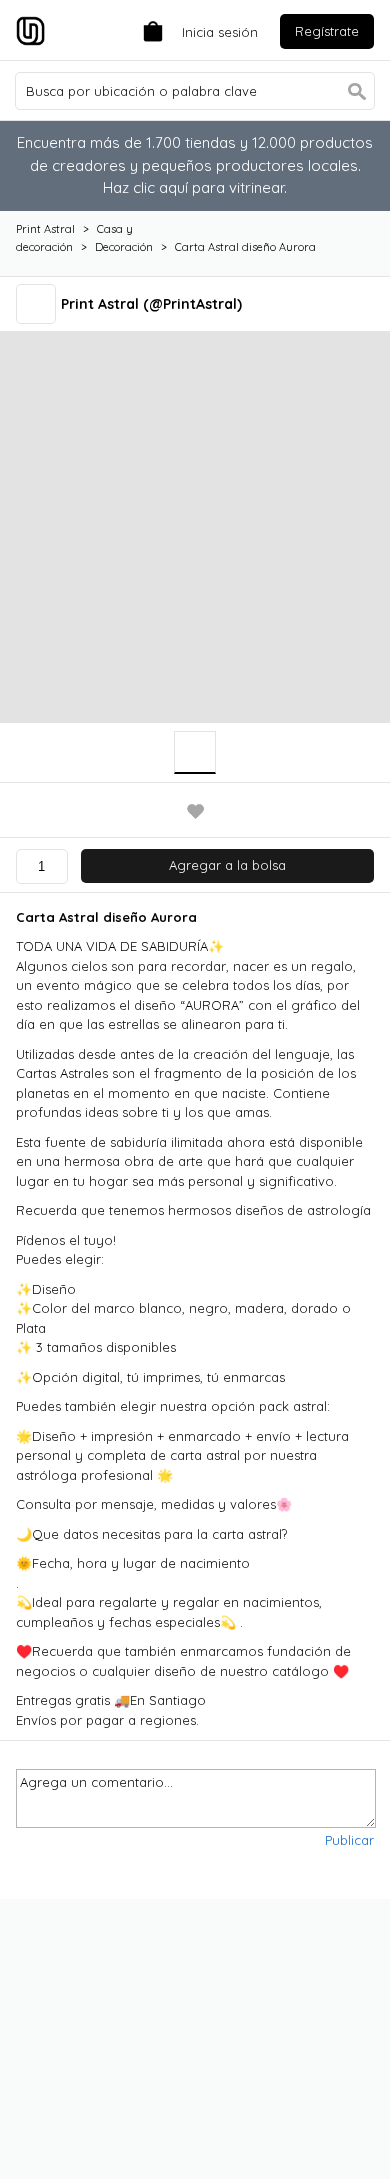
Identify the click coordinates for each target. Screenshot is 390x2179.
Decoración (124, 247)
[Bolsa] (148, 29)
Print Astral (45, 229)
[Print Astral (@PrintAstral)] (38, 303)
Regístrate (327, 31)
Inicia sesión (220, 32)
